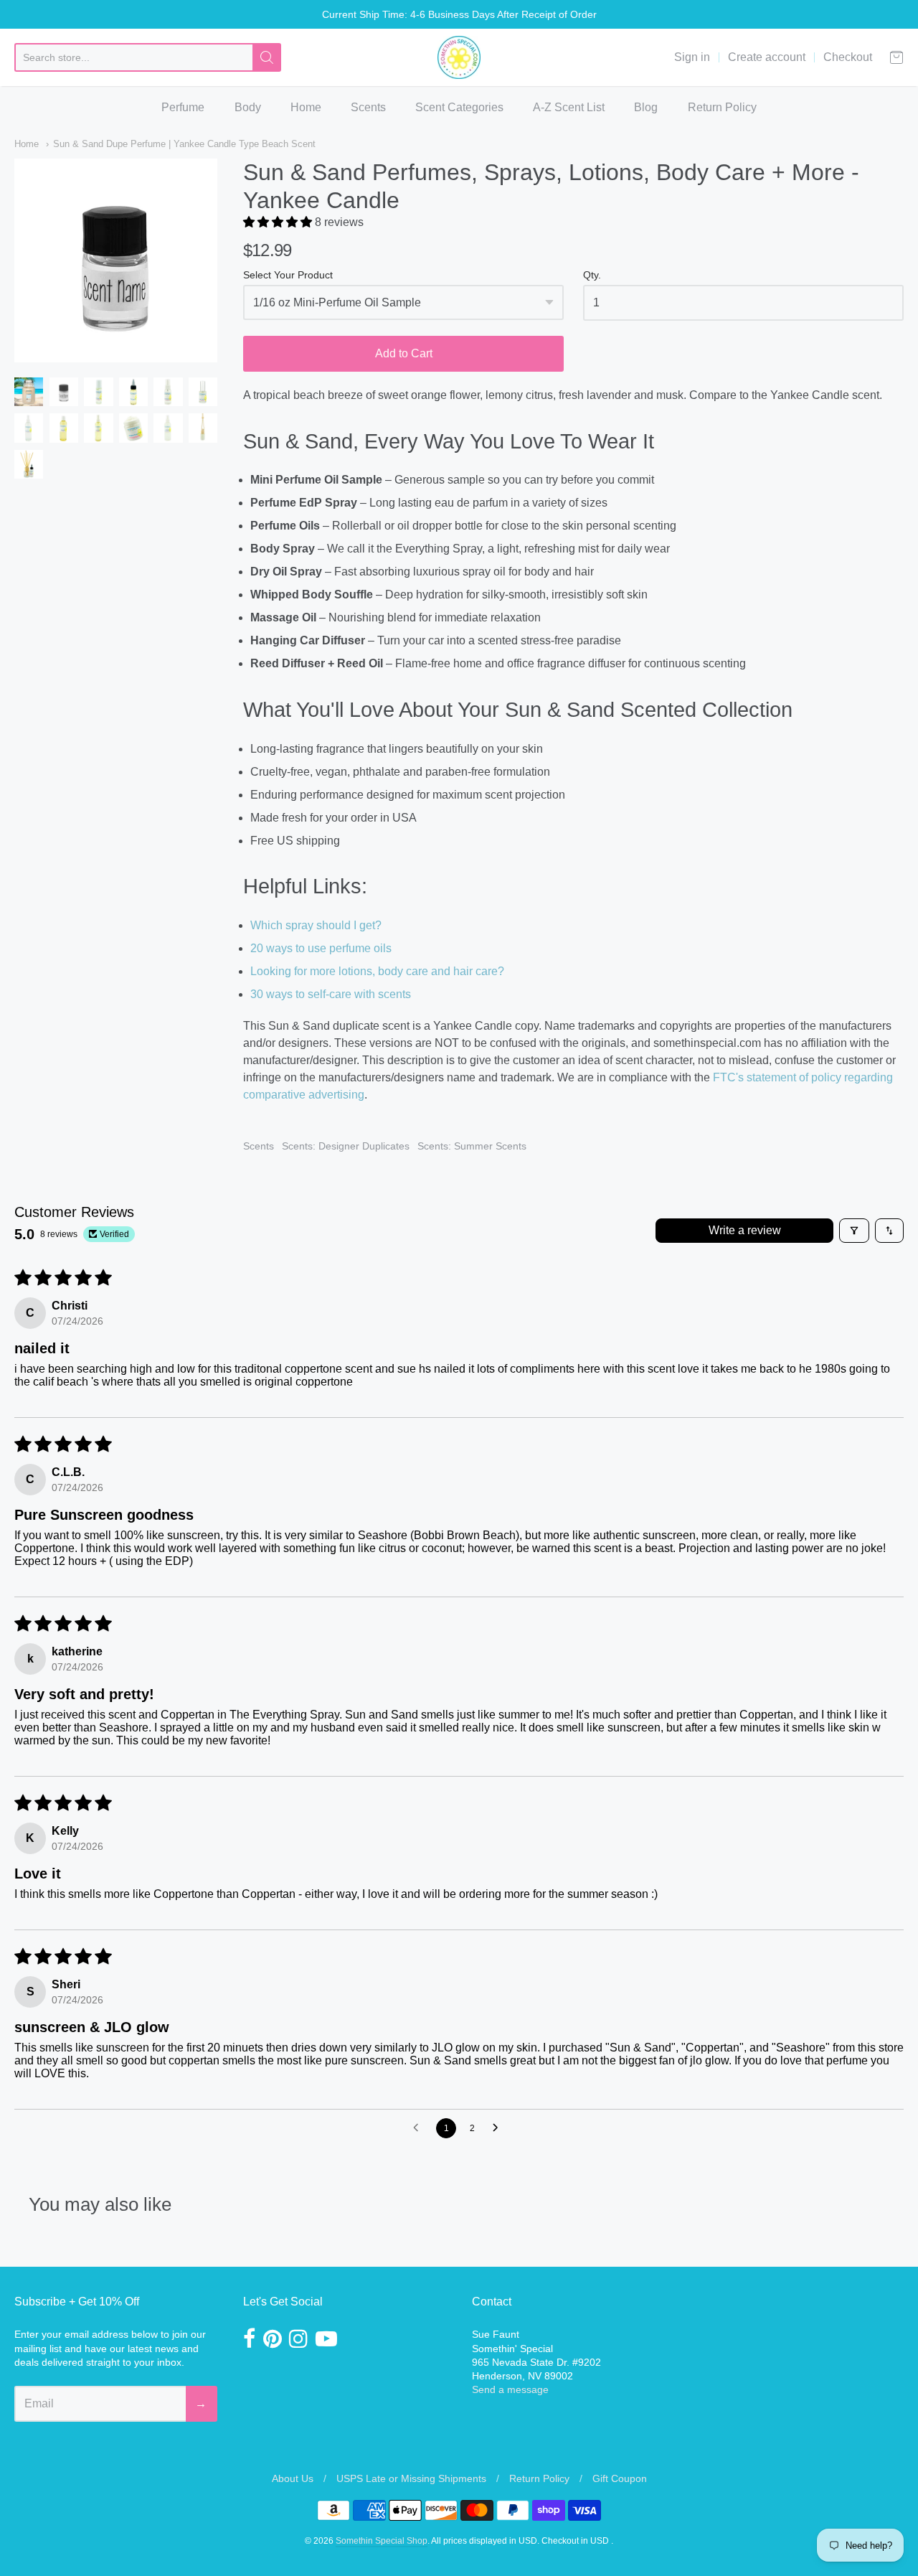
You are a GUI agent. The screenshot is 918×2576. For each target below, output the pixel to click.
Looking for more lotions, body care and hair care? (377, 971)
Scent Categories (459, 107)
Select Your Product (288, 275)
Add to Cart (404, 353)
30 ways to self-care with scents (331, 994)
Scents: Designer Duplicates (346, 1146)
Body (248, 107)
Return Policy (722, 107)
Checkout (848, 57)
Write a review (745, 1230)
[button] (279, 222)
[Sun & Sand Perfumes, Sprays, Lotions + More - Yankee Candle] (29, 392)
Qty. (592, 275)
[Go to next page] (499, 2128)
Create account (767, 57)
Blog (646, 107)
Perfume (183, 107)
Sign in (692, 57)
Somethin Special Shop (382, 2541)
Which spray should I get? (316, 925)
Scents (368, 107)
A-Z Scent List (569, 107)
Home (306, 107)
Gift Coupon (620, 2478)
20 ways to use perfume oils (321, 948)
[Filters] (854, 1231)
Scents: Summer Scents (472, 1146)
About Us (293, 2478)
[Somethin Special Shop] (459, 57)
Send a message (510, 2389)
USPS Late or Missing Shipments (411, 2478)
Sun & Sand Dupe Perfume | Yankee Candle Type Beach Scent (184, 144)
